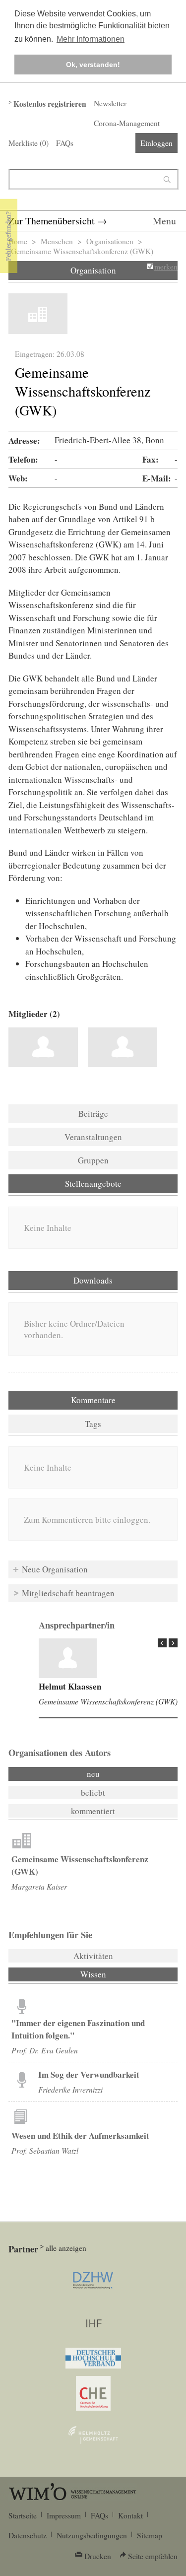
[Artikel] (68, 1658)
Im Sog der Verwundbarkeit (89, 2074)
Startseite (23, 2515)
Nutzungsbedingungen (92, 2535)
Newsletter (110, 103)
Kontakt (130, 2515)
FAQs (65, 143)
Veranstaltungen (93, 1137)
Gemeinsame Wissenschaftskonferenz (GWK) (108, 1701)
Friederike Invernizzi (70, 2089)
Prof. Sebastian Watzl (45, 2150)
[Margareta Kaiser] (123, 1047)
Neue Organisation (55, 1569)
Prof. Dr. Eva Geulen (45, 2050)
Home (18, 241)
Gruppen (93, 1160)
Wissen (120, 1974)
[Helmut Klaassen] (43, 1047)
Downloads (93, 1280)
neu (93, 1774)
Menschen (57, 241)
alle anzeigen (66, 2248)
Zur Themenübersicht (52, 221)
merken (166, 267)
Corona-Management (127, 123)
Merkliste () (29, 143)
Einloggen (156, 143)
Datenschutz (28, 2535)
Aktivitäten (93, 1956)
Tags (93, 1424)
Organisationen (110, 241)
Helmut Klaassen (70, 1686)
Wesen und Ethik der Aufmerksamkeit (80, 2135)
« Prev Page (162, 1643)
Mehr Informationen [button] (91, 39)
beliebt (93, 1793)
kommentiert (93, 1811)
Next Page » (173, 1643)
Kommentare (93, 1400)
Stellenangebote (93, 1184)
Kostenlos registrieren (50, 104)
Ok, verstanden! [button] (93, 65)
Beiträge (93, 1114)
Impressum (64, 2515)
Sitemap (150, 2535)
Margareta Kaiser (39, 1886)
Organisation (93, 270)
